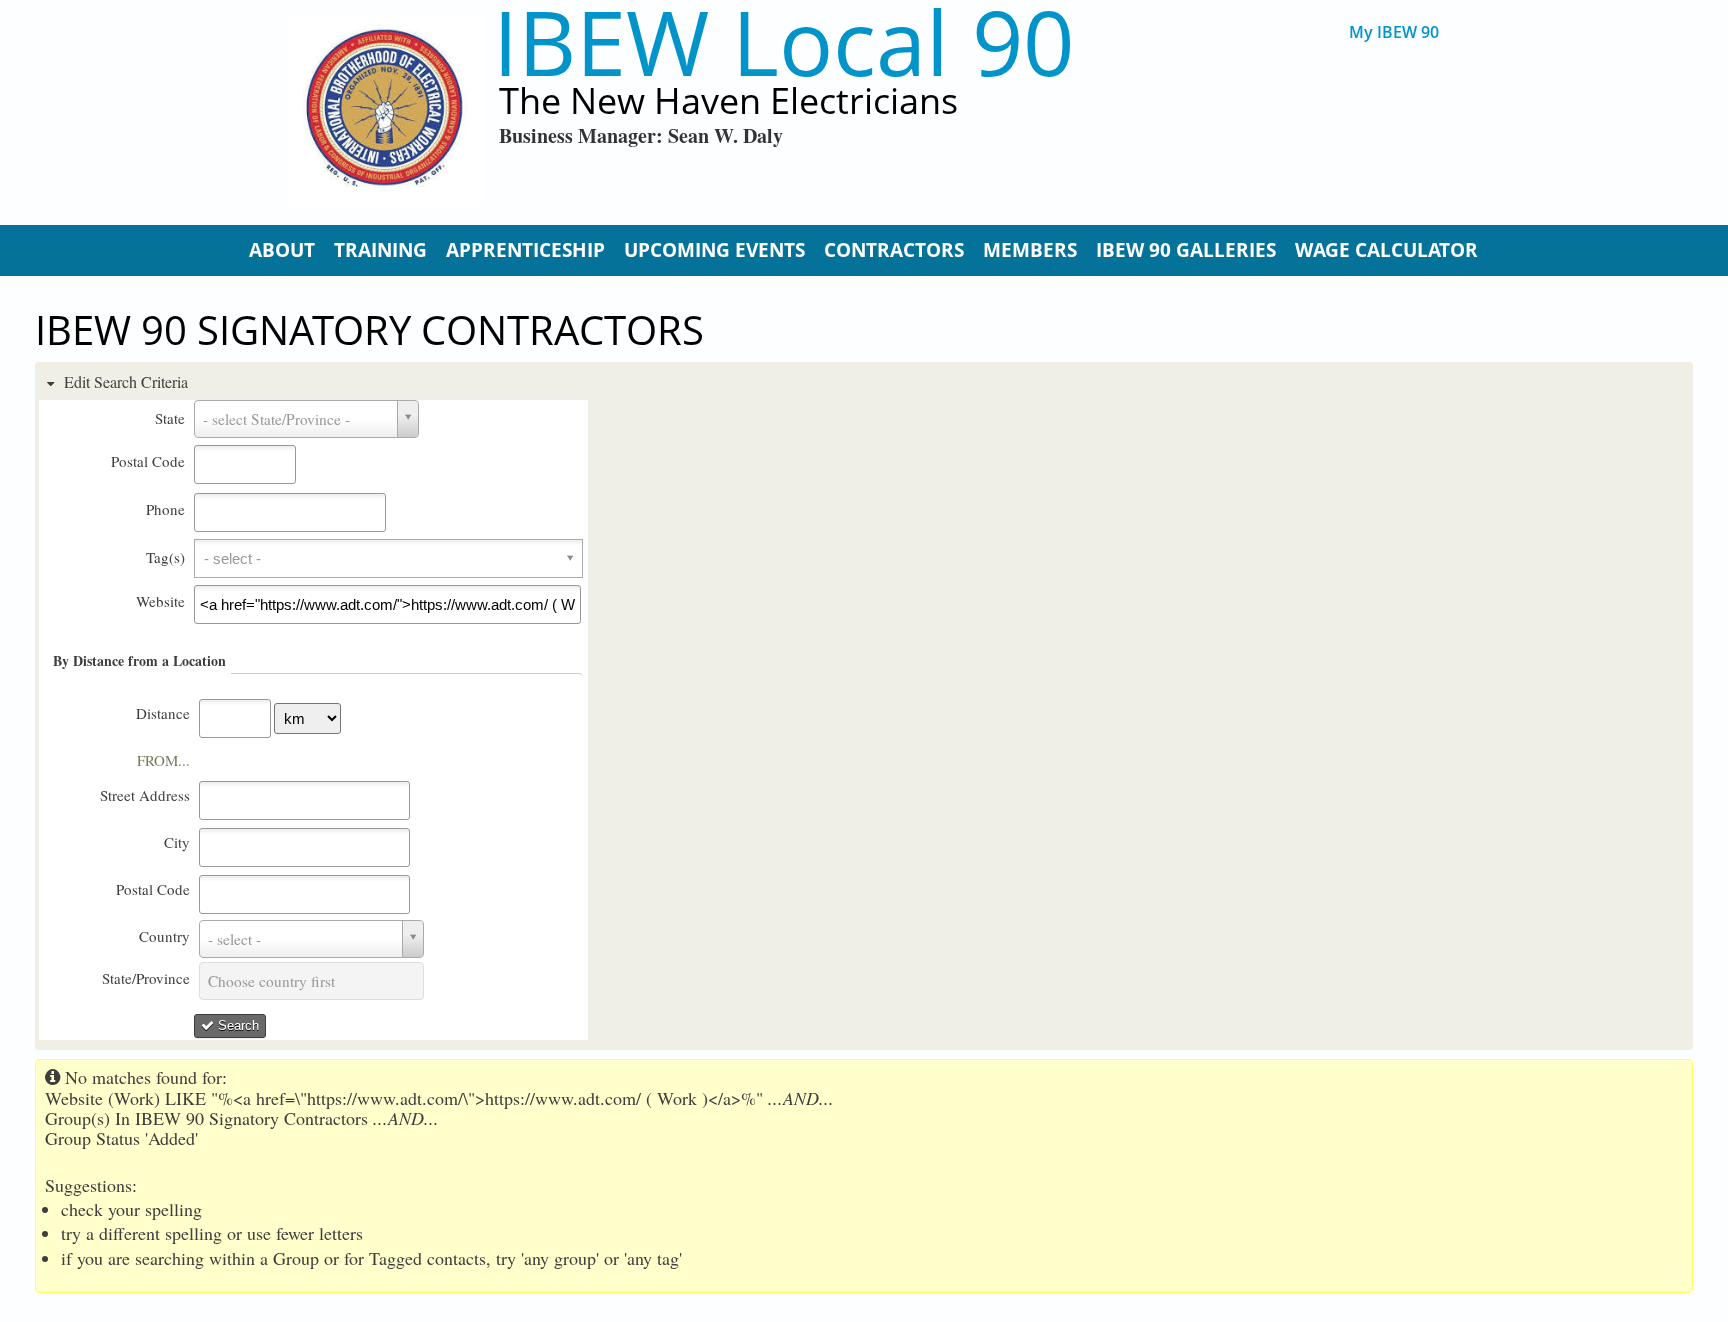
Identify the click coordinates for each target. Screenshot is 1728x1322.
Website (160, 601)
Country (164, 936)
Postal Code (148, 461)
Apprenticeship (525, 250)
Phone (165, 509)
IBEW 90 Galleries (1186, 250)
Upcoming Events (714, 250)
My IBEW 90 (1394, 32)
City (177, 842)
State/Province (146, 978)
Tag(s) (165, 557)
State (170, 418)
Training (380, 250)
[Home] (386, 110)
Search (236, 1025)
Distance (163, 713)
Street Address (145, 795)
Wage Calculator (1386, 250)
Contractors (894, 250)
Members (1030, 250)
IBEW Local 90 (783, 41)
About (282, 250)
